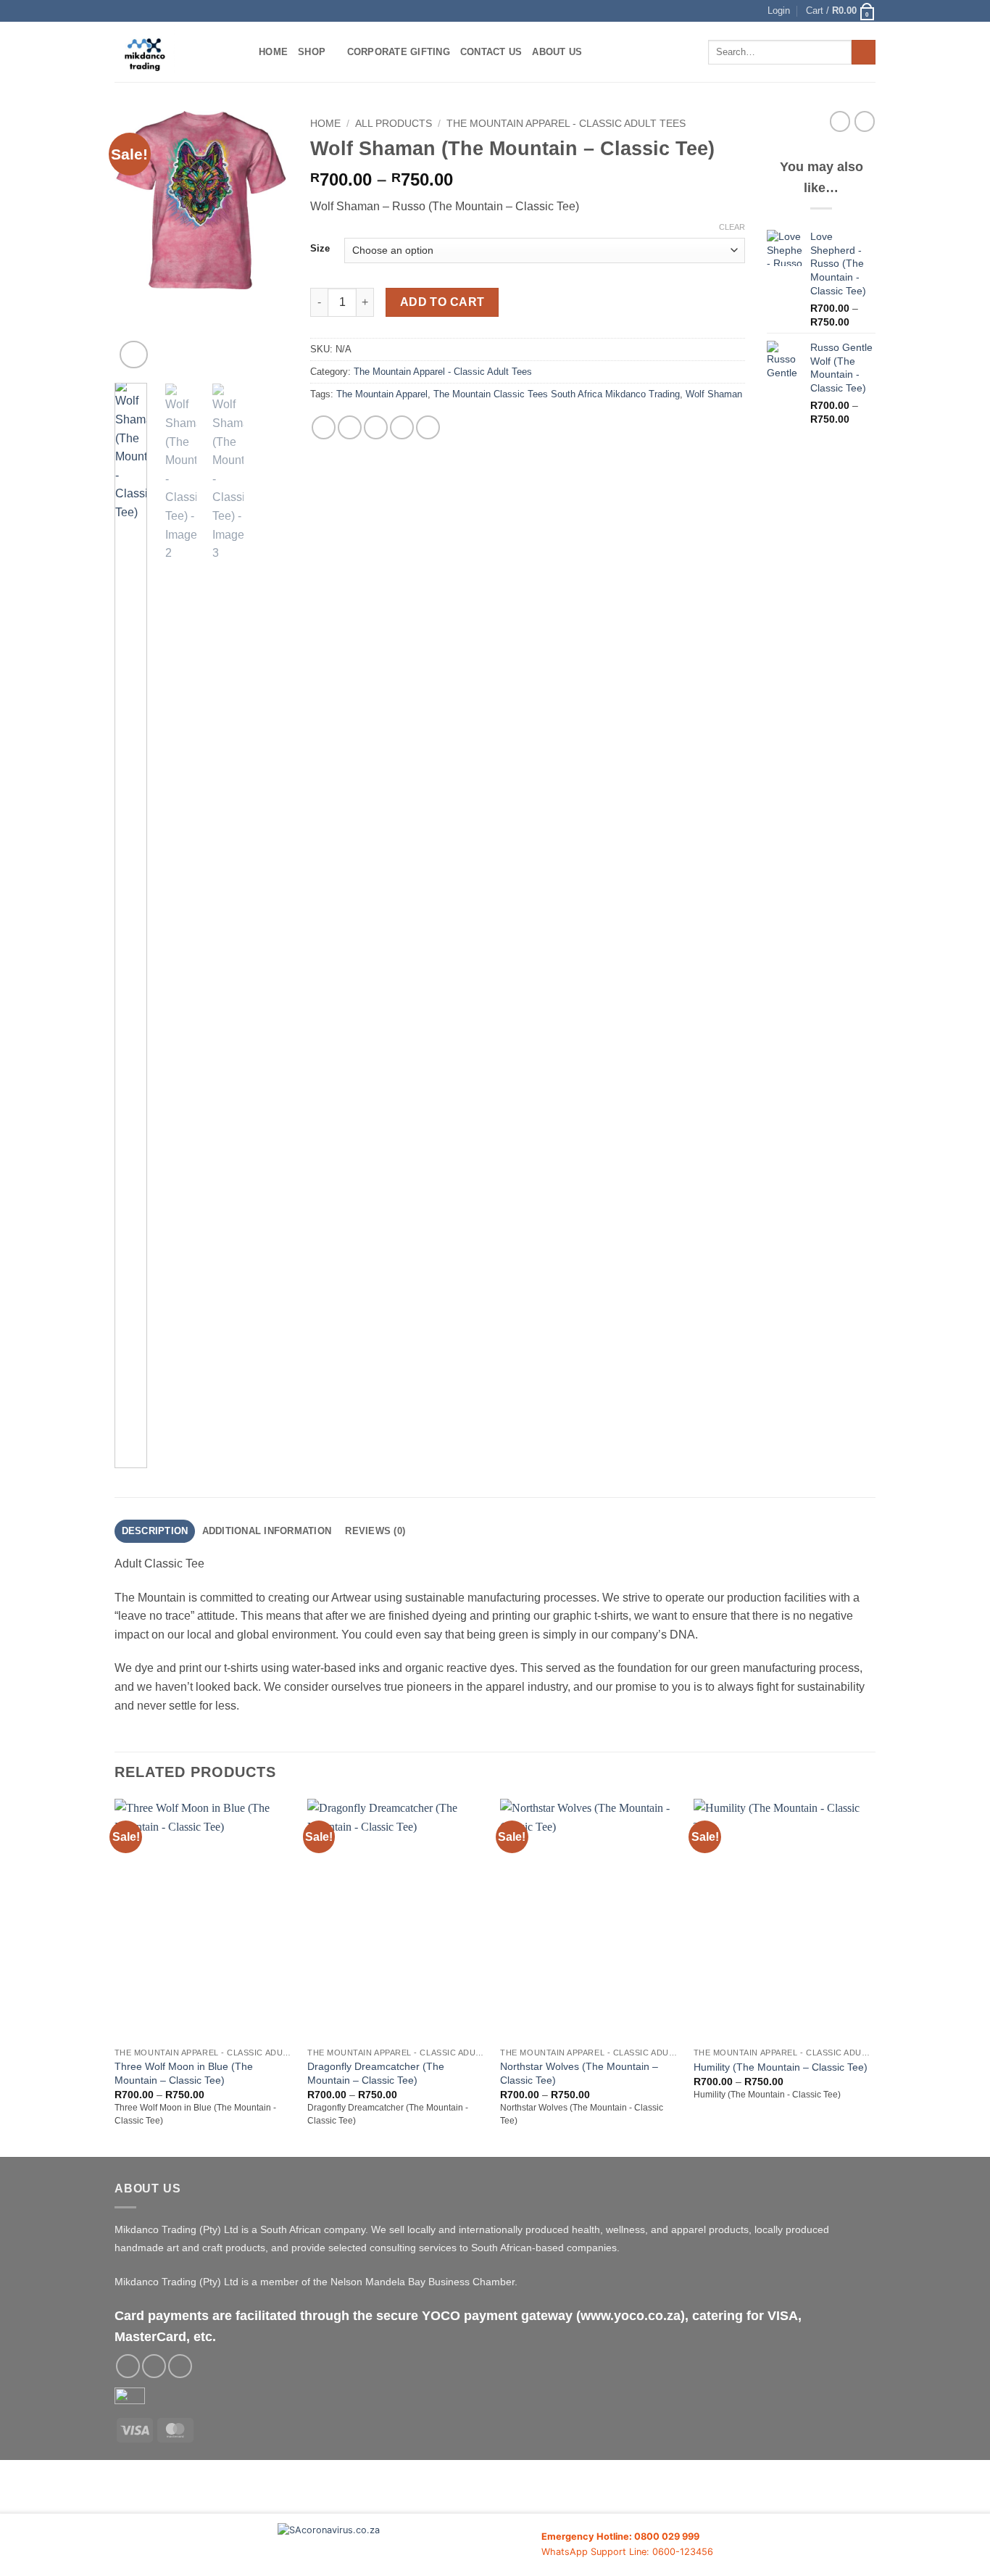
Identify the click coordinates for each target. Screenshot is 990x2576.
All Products (394, 124)
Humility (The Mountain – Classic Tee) (781, 2067)
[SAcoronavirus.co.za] (409, 2545)
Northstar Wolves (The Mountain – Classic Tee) (579, 2073)
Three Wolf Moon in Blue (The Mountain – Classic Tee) (184, 2073)
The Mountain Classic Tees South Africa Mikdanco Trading (557, 394)
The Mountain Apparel (382, 394)
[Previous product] (865, 121)
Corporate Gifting (399, 52)
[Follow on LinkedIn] (180, 2366)
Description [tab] (155, 1531)
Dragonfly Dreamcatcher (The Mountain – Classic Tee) (376, 2073)
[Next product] (840, 121)
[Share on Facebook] (324, 427)
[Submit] (864, 52)
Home (273, 52)
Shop (312, 52)
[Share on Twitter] (350, 427)
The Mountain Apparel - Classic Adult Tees (566, 124)
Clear (732, 227)
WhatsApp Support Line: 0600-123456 (627, 2552)
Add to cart (442, 302)
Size (320, 249)
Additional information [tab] (267, 1531)
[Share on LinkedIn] (428, 427)
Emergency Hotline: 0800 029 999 (620, 2536)
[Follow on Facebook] (128, 2366)
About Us (557, 52)
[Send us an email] (154, 2366)
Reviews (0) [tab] (375, 1531)
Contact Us (491, 52)
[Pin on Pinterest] (402, 427)
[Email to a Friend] (376, 427)
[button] (779, 11)
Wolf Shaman (714, 394)
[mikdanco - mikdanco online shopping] (176, 52)
